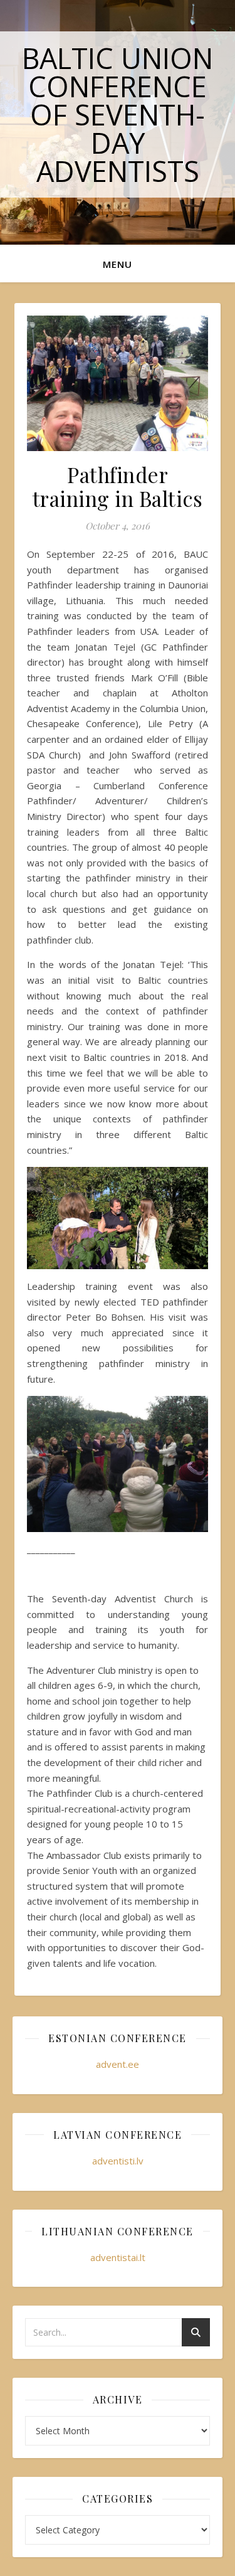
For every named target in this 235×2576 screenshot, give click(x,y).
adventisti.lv (118, 2161)
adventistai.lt (118, 2257)
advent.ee (118, 2064)
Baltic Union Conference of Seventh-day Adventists (118, 114)
